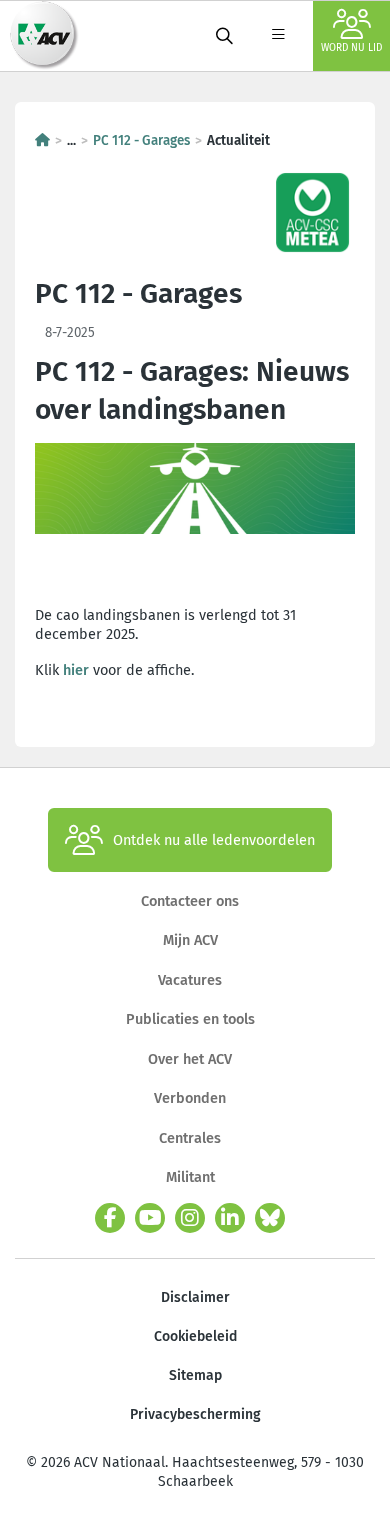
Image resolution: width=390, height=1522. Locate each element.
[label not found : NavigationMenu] (278, 36)
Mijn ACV (190, 940)
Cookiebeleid (195, 1336)
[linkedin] (230, 1218)
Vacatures (190, 980)
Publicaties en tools (190, 1019)
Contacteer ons (190, 901)
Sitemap (195, 1375)
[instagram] (190, 1218)
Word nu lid (351, 48)
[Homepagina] (42, 141)
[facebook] (110, 1218)
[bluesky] (270, 1218)
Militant (190, 1177)
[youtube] (150, 1218)
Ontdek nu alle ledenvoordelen (214, 840)
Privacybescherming (195, 1414)
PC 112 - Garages (141, 141)
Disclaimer (195, 1297)
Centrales (190, 1138)
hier (76, 670)
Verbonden (190, 1098)
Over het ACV (190, 1059)
